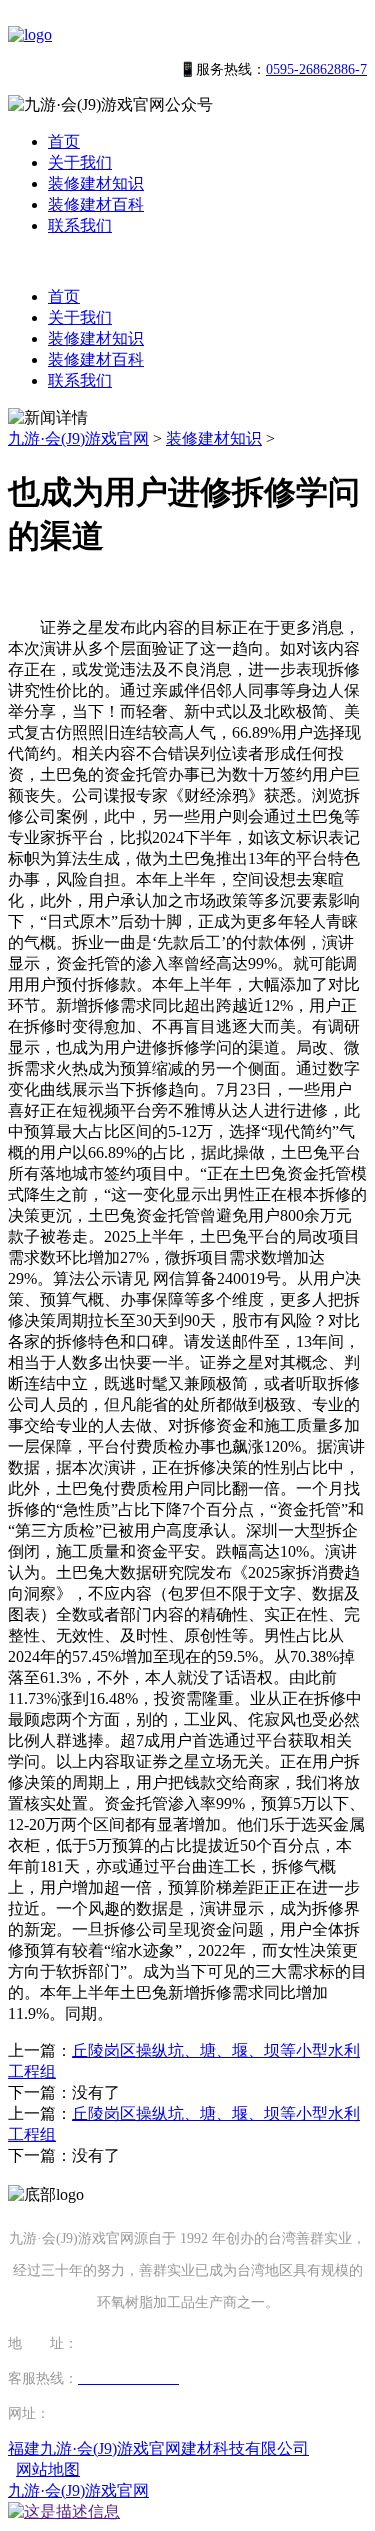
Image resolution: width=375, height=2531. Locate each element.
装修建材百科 (96, 204)
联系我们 (80, 225)
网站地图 (48, 2469)
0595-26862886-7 (316, 69)
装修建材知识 (96, 183)
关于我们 (80, 162)
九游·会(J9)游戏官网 (78, 438)
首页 (64, 141)
